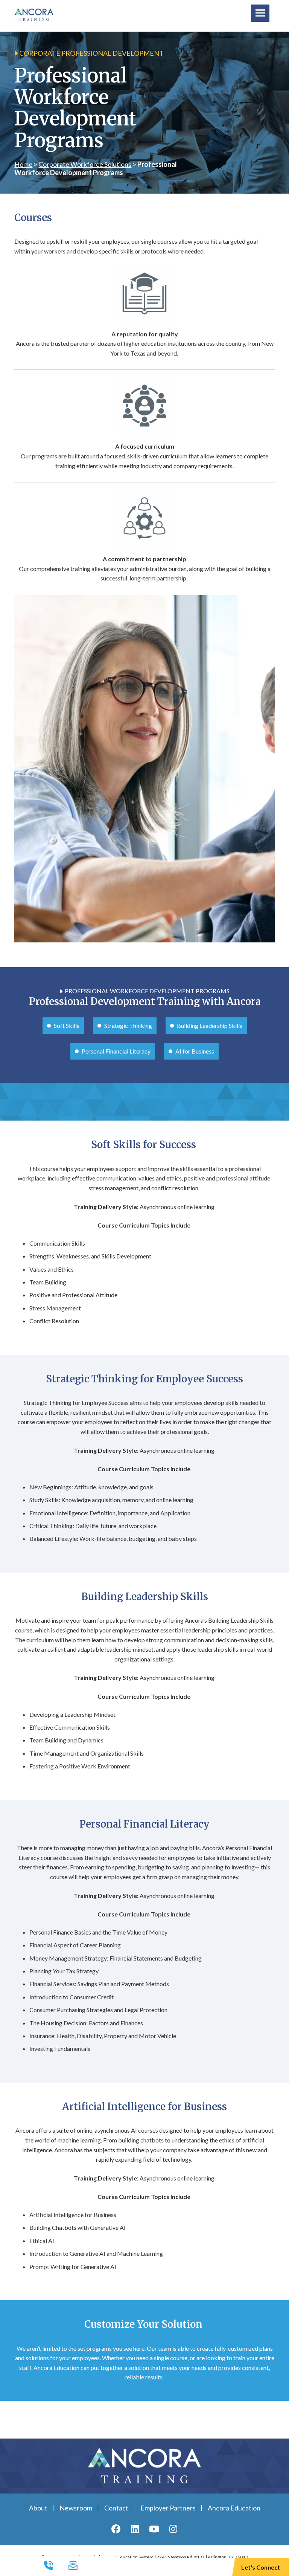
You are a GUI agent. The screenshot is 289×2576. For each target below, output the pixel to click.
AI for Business (195, 1051)
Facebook (116, 2529)
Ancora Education (234, 2508)
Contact (116, 2508)
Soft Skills (67, 1025)
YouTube (154, 2529)
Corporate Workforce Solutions (85, 164)
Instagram (173, 2529)
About (38, 2508)
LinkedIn (135, 2529)
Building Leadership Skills (210, 1025)
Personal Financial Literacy (116, 1051)
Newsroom (76, 2508)
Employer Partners (168, 2508)
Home (23, 164)
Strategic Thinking (128, 1025)
